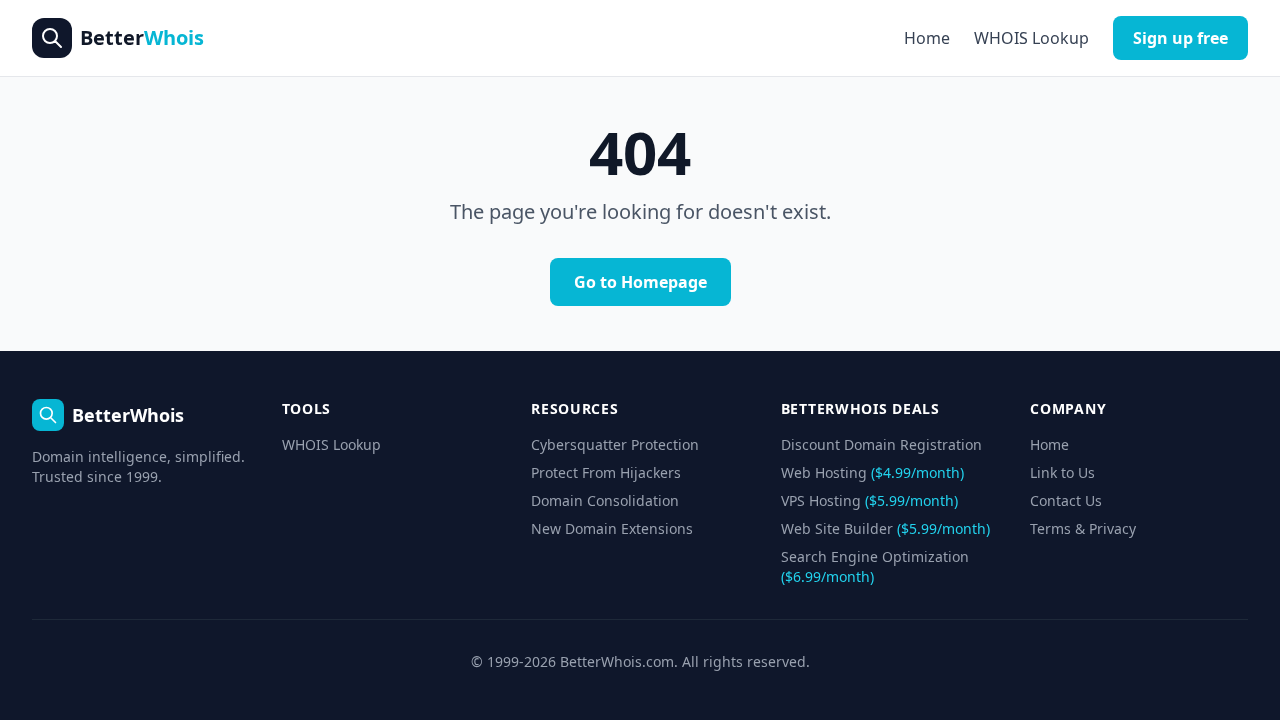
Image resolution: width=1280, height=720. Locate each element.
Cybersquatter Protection (615, 444)
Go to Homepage (640, 282)
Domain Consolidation (605, 500)
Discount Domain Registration (881, 444)
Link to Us (1062, 472)
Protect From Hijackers (606, 472)
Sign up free (1180, 38)
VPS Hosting (869, 500)
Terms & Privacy (1083, 528)
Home (927, 38)
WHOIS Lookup (1031, 38)
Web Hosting (872, 472)
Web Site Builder (885, 528)
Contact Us (1066, 500)
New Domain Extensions (612, 528)
